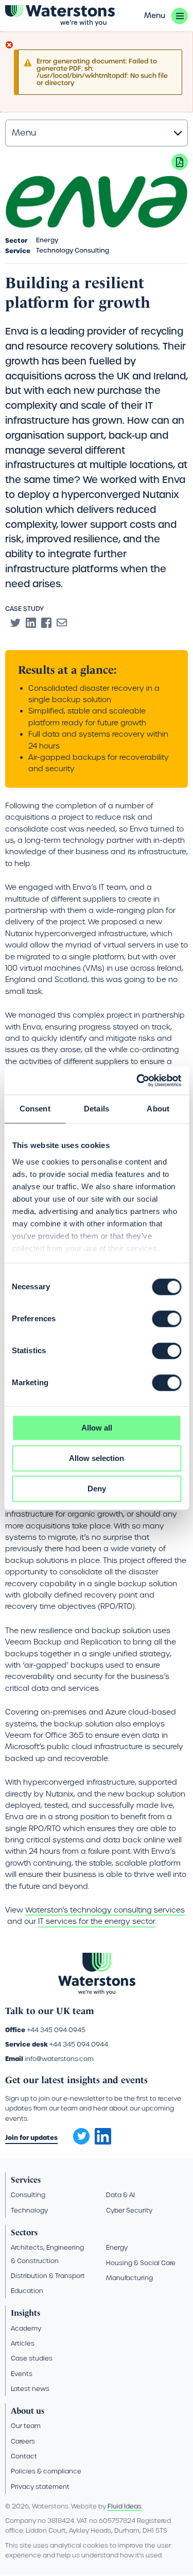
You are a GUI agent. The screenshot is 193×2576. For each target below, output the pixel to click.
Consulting (28, 2195)
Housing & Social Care (141, 2263)
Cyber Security (129, 2210)
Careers (23, 2441)
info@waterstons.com (59, 2059)
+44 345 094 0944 (79, 2044)
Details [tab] (97, 1109)
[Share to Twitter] (15, 623)
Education (27, 2291)
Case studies (32, 2358)
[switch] (166, 1319)
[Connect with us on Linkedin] (103, 2142)
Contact (24, 2456)
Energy (117, 2247)
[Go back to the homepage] (60, 16)
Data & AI (120, 2195)
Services (26, 2180)
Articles (23, 2343)
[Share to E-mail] (62, 623)
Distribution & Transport (48, 2276)
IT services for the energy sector (97, 1921)
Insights (25, 2313)
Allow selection (97, 1458)
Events (22, 2374)
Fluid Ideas (125, 2506)
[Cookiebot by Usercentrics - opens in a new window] (137, 1081)
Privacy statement (40, 2487)
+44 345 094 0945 (56, 2030)
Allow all (97, 1428)
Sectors (24, 2232)
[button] (166, 16)
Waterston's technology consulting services (105, 1910)
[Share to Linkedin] (31, 623)
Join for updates (31, 2138)
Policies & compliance (46, 2471)
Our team (26, 2426)
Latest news (30, 2389)
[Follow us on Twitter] (78, 2133)
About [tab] (158, 1109)
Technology (29, 2210)
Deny (97, 1489)
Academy (26, 2328)
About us (28, 2411)
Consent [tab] (35, 1109)
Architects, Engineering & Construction (47, 2254)
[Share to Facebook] (46, 623)
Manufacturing (129, 2278)
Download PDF (180, 162)
